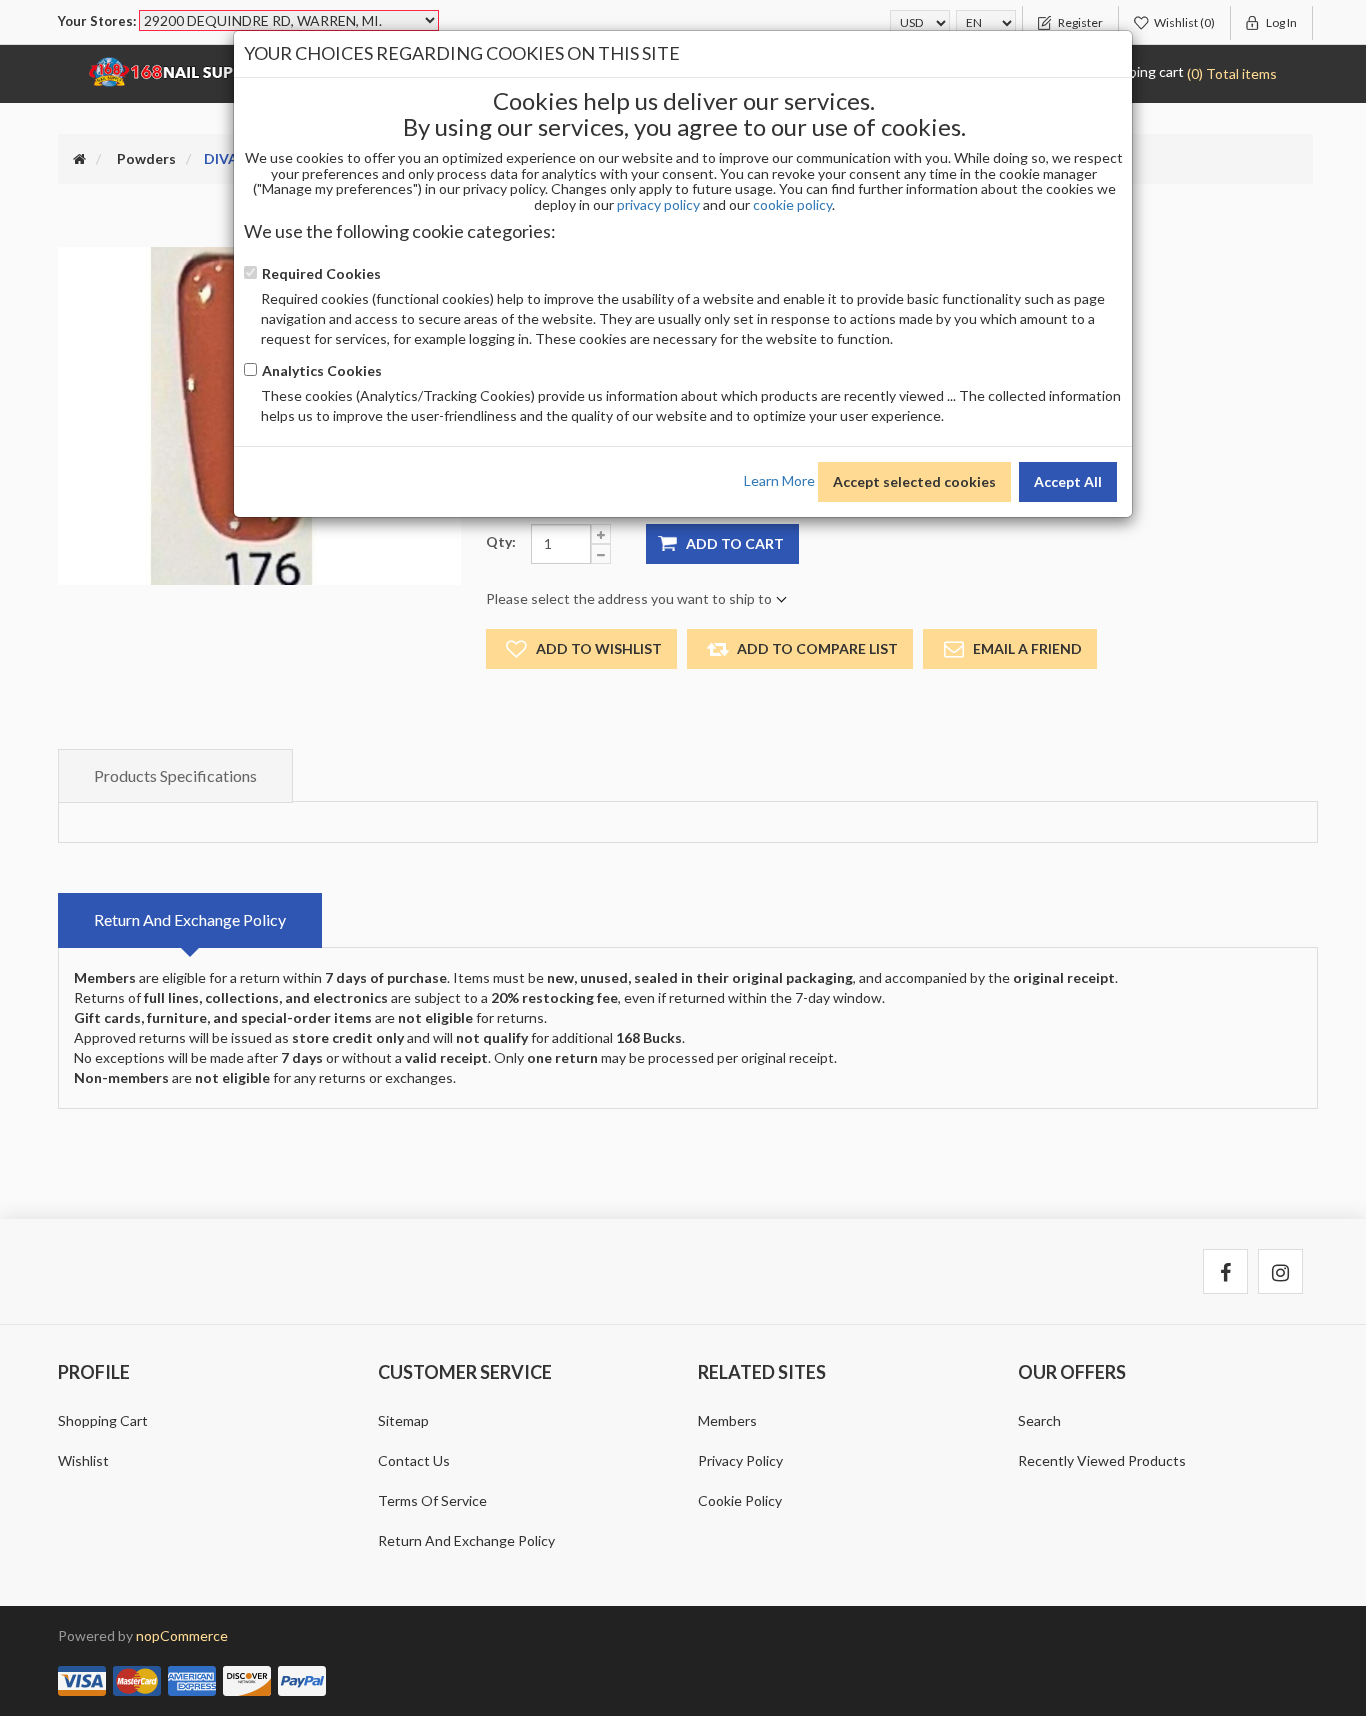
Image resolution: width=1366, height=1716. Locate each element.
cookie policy (792, 204)
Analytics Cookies (322, 370)
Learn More (779, 479)
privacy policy (658, 204)
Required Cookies (321, 273)
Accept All (1068, 481)
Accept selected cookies (914, 481)
